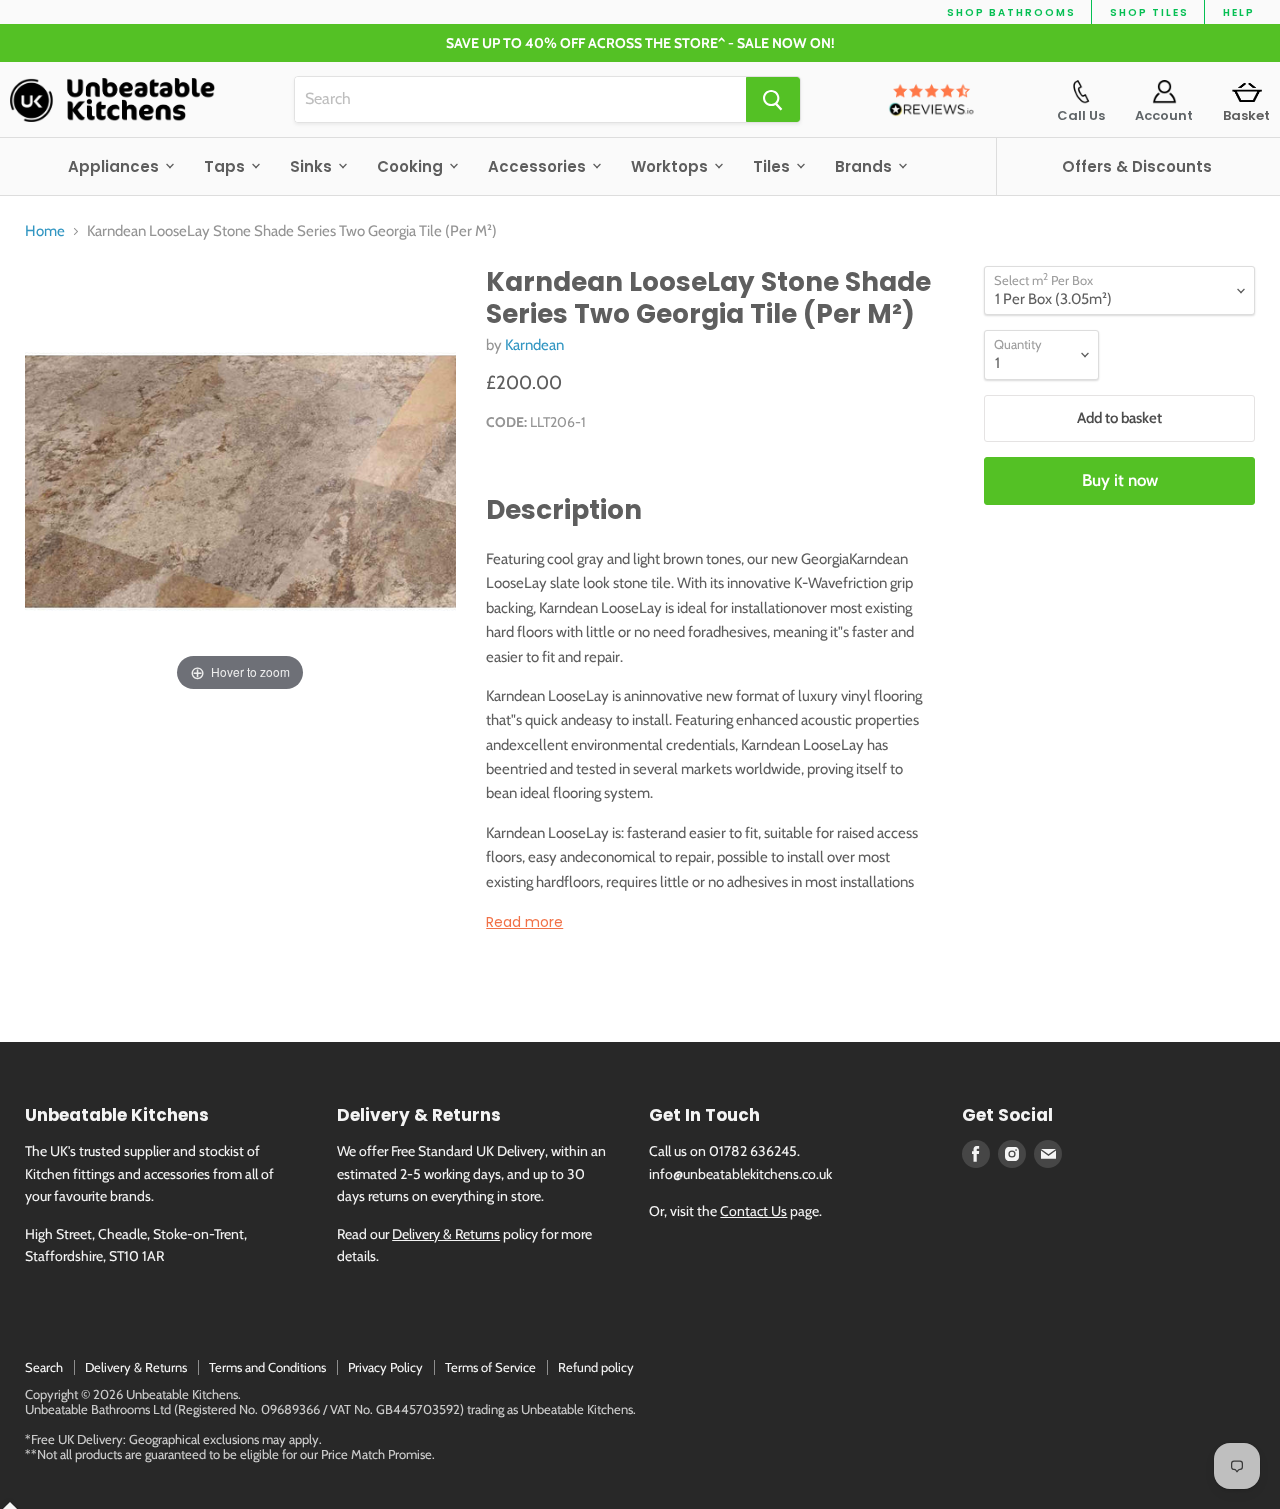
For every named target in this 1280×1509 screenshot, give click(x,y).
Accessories (539, 166)
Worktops (671, 166)
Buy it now (1120, 480)
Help (1239, 12)
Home (45, 231)
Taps (226, 166)
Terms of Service (490, 1367)
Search (44, 1367)
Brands (865, 166)
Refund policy (596, 1367)
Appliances (115, 166)
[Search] (773, 99)
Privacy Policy (385, 1367)
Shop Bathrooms (1011, 12)
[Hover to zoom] (240, 480)
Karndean (534, 345)
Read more (524, 922)
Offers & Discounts (1137, 166)
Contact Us (753, 1211)
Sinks (313, 166)
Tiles (773, 166)
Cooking (412, 166)
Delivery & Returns (446, 1234)
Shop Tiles (1149, 12)
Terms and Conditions (267, 1367)
